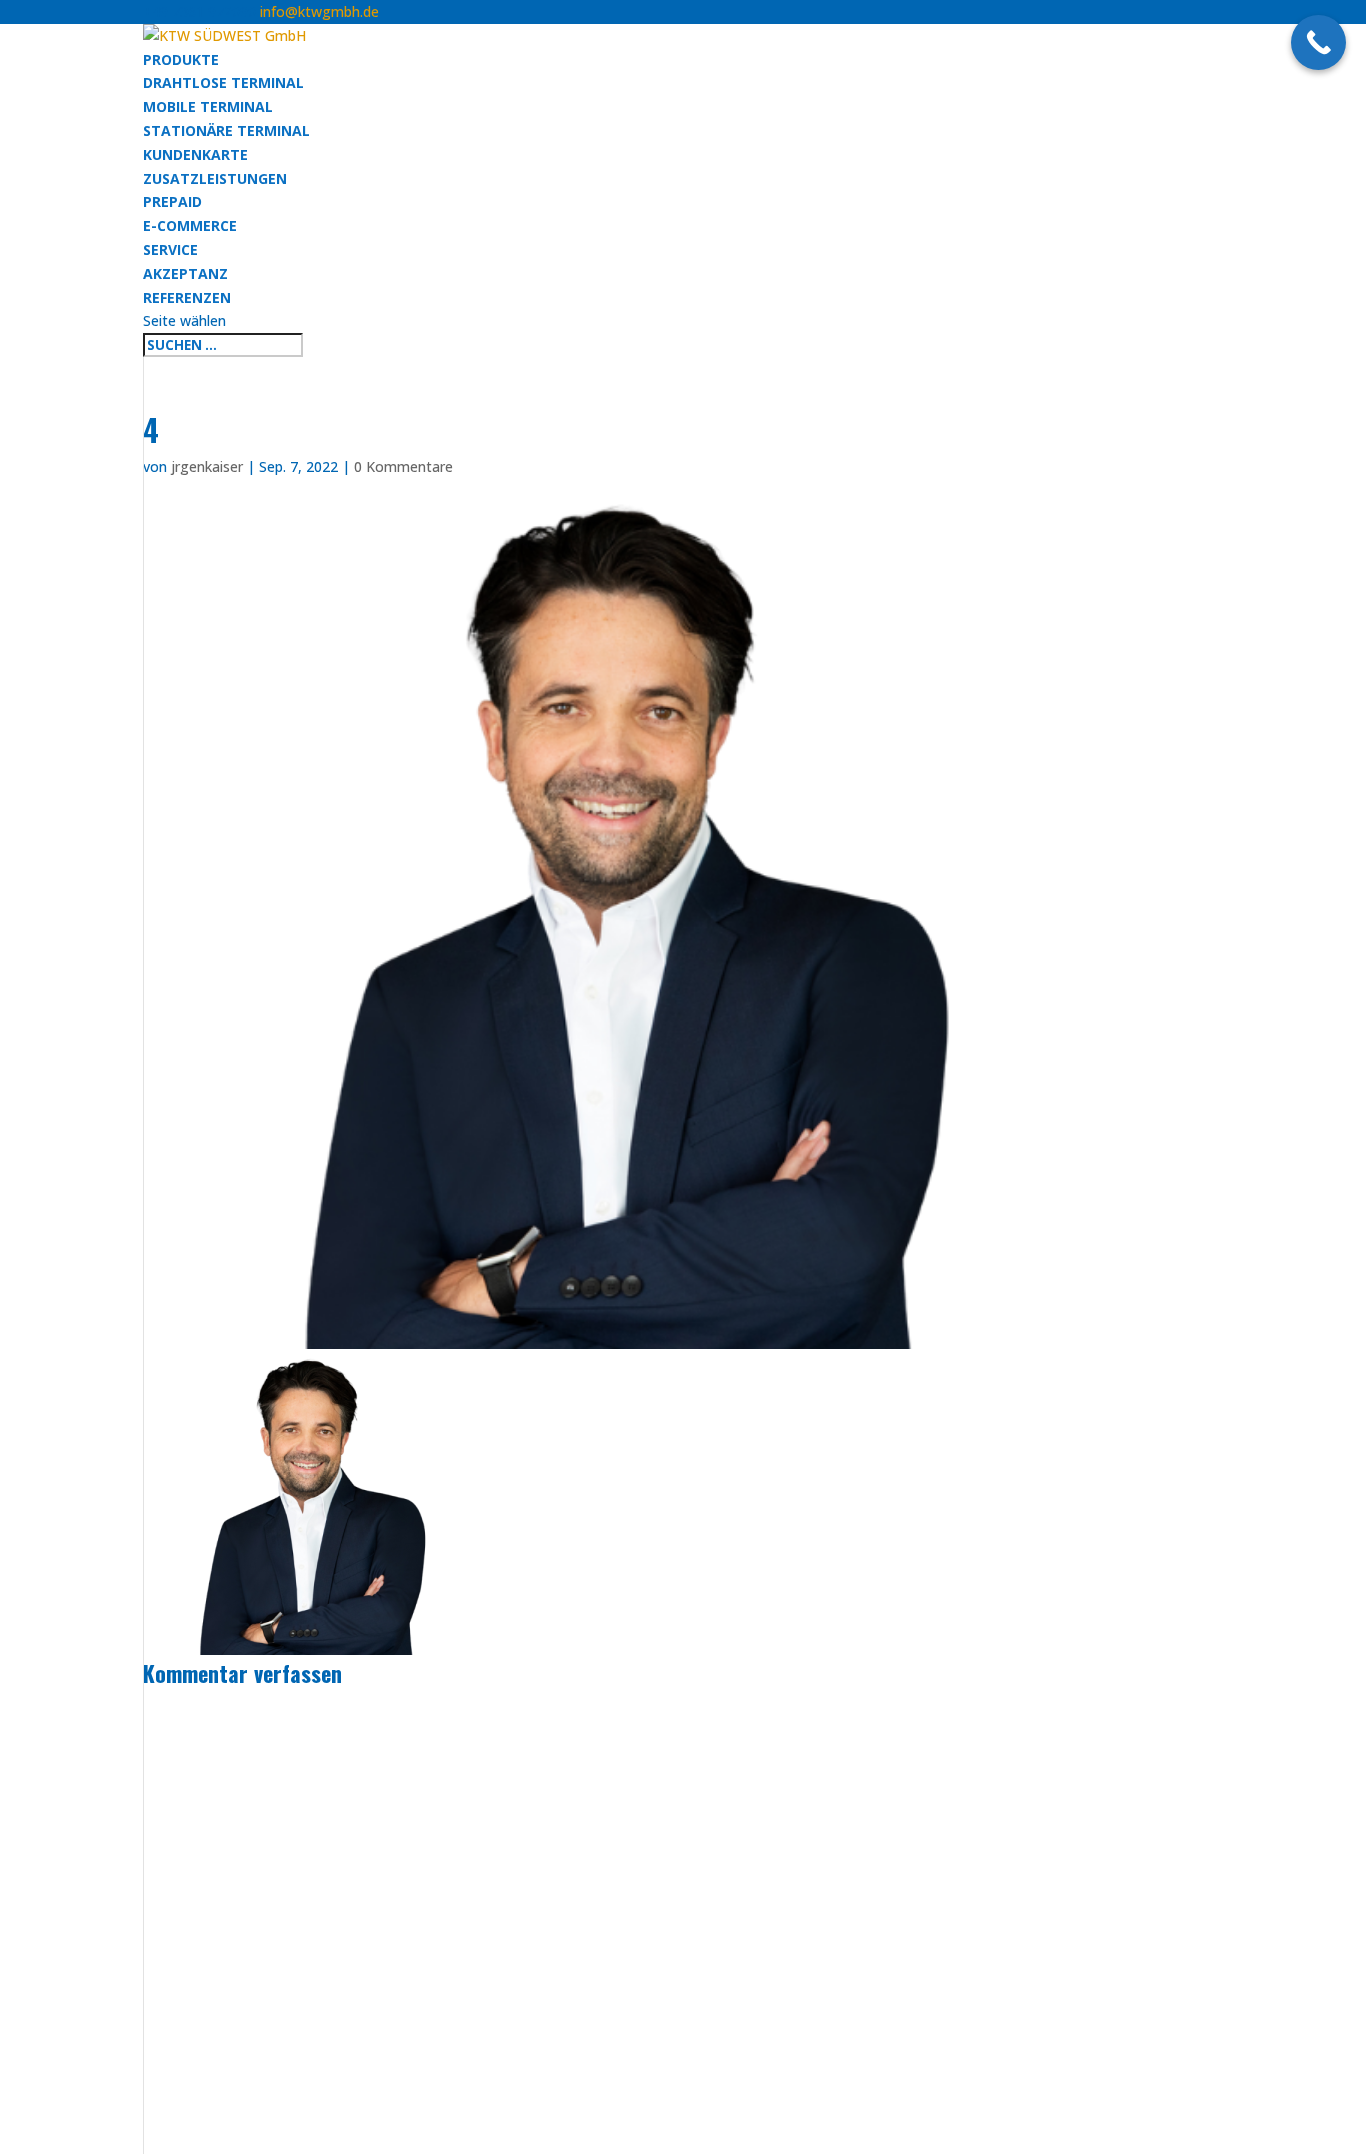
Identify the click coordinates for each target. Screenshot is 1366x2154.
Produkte (181, 59)
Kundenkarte (195, 154)
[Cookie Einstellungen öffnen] (44, 2128)
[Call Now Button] (1318, 42)
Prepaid (172, 201)
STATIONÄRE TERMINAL (226, 130)
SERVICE (170, 249)
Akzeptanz (185, 273)
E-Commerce (190, 225)
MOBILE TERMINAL (208, 106)
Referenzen (187, 297)
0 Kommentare (403, 466)
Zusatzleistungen (215, 178)
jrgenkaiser (207, 466)
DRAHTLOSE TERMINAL (223, 82)
